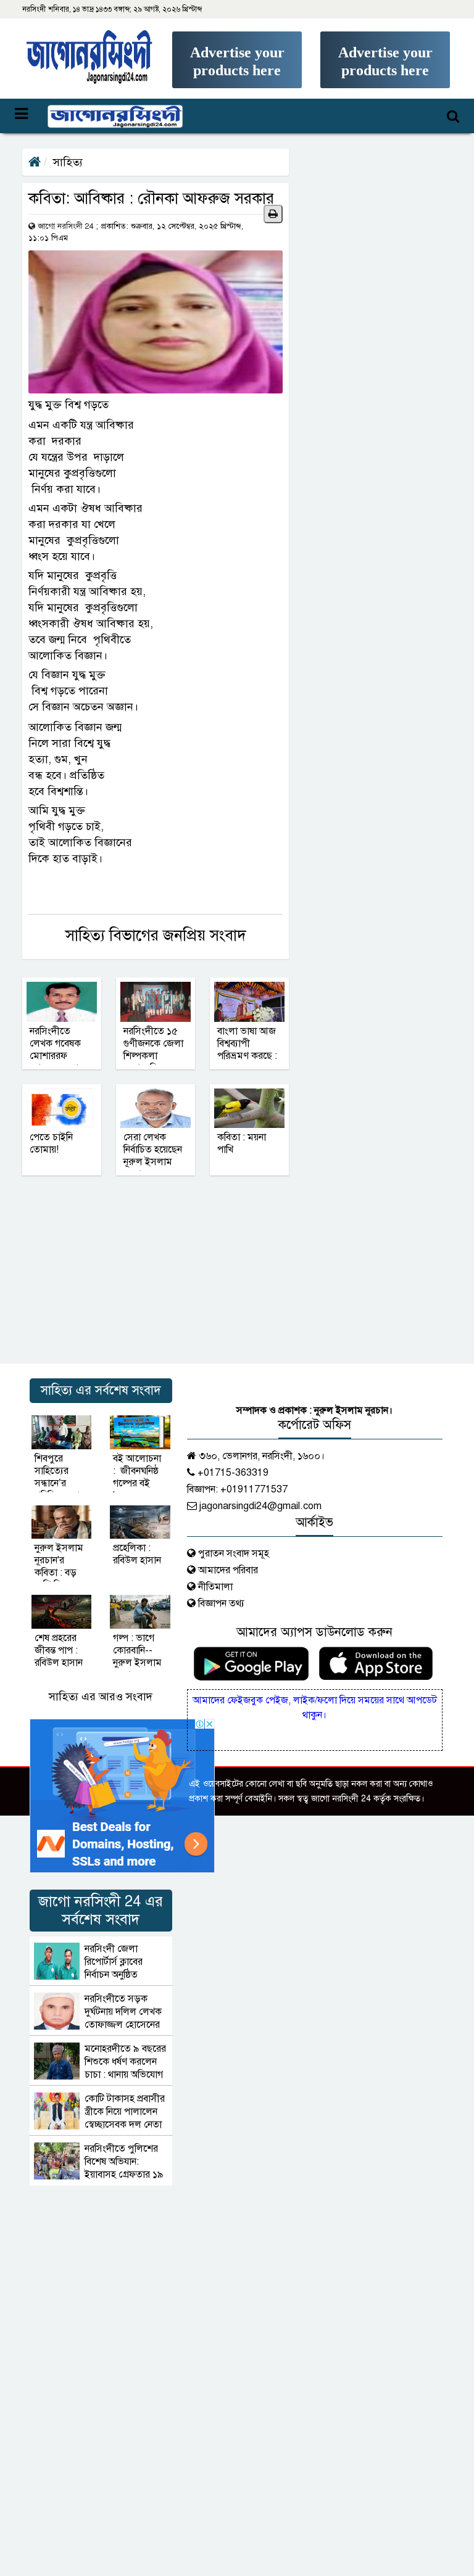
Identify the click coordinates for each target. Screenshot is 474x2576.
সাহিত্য (68, 162)
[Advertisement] (237, 78)
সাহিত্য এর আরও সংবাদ (101, 1697)
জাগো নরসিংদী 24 (65, 226)
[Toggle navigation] (99, 116)
